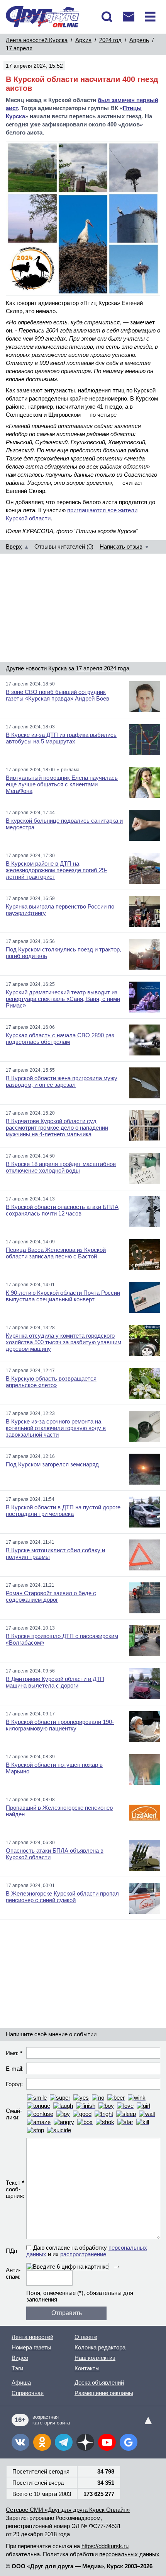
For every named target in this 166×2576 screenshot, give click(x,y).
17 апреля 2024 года (102, 668)
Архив (83, 40)
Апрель (139, 40)
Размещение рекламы (104, 2393)
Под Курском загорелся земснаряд (52, 1464)
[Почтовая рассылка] (129, 17)
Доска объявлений (99, 2383)
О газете (86, 2337)
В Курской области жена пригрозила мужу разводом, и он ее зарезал (62, 1081)
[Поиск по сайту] (107, 17)
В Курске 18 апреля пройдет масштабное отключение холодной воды (61, 1167)
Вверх (14, 546)
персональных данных (129, 2554)
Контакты (87, 2368)
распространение (83, 2254)
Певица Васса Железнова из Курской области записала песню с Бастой (56, 1253)
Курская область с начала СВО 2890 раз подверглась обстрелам (60, 1038)
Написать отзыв (121, 546)
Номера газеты (31, 2347)
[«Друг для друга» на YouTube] (107, 2442)
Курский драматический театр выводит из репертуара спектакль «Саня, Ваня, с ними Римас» (63, 999)
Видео (20, 2358)
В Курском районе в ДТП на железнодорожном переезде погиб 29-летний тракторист (56, 870)
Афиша (21, 2383)
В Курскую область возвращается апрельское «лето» (51, 1382)
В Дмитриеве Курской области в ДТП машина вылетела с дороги (55, 1682)
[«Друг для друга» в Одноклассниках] (42, 2442)
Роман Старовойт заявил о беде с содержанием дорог (51, 1596)
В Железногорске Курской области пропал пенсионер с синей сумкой (62, 1897)
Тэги (17, 2368)
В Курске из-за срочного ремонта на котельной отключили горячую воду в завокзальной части (56, 1428)
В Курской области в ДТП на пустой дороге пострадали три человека (63, 1510)
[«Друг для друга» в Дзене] (85, 2442)
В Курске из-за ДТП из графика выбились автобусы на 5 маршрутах (61, 738)
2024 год (110, 40)
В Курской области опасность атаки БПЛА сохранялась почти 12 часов (62, 1210)
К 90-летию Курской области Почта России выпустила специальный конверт (63, 1296)
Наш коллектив (95, 2358)
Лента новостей (32, 2337)
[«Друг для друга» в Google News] (129, 2442)
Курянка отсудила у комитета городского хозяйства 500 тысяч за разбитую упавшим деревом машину (64, 1342)
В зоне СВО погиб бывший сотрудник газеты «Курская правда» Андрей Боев (58, 695)
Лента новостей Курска (37, 40)
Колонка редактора (100, 2347)
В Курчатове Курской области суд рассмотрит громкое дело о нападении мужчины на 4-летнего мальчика (57, 1128)
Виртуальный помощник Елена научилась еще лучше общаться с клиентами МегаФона (62, 784)
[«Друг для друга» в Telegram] (64, 2442)
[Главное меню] (150, 17)
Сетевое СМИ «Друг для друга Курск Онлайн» (68, 2510)
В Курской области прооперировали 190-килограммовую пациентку (60, 1725)
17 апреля (19, 48)
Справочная (28, 2393)
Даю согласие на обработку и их (87, 2251)
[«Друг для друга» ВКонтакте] (20, 2442)
